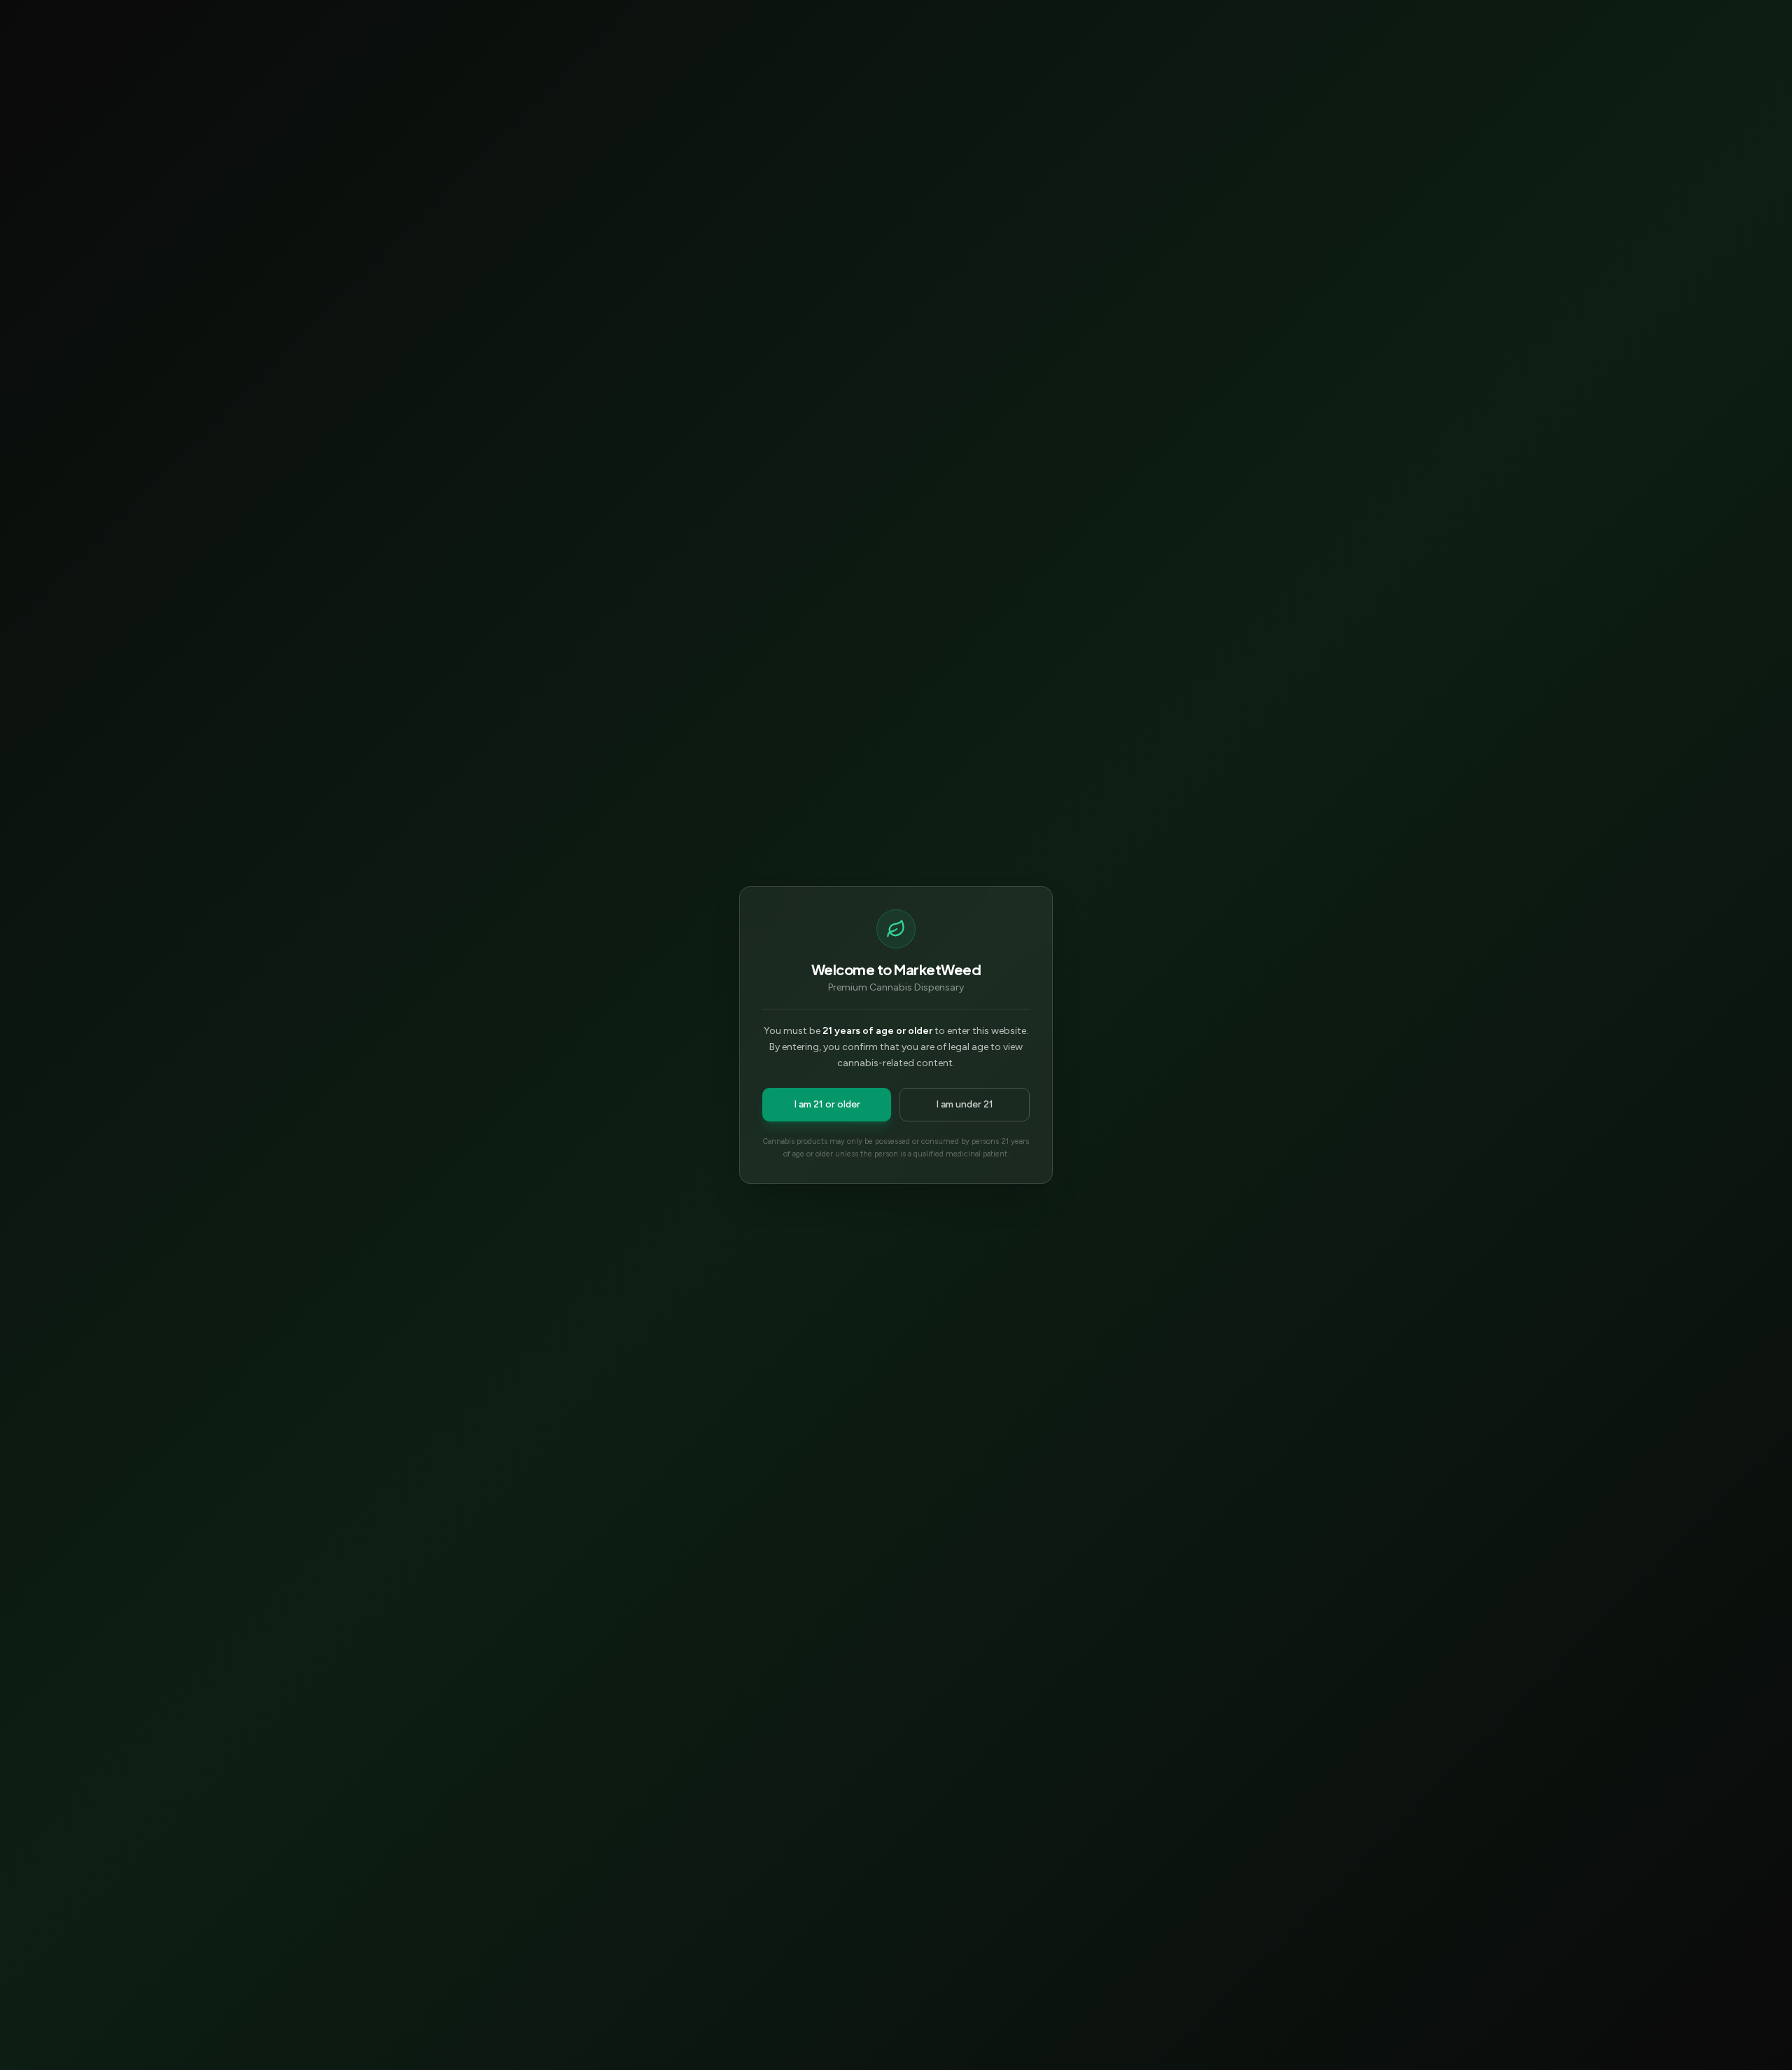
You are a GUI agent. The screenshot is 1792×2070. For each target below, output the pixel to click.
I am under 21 (965, 1104)
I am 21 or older (827, 1104)
